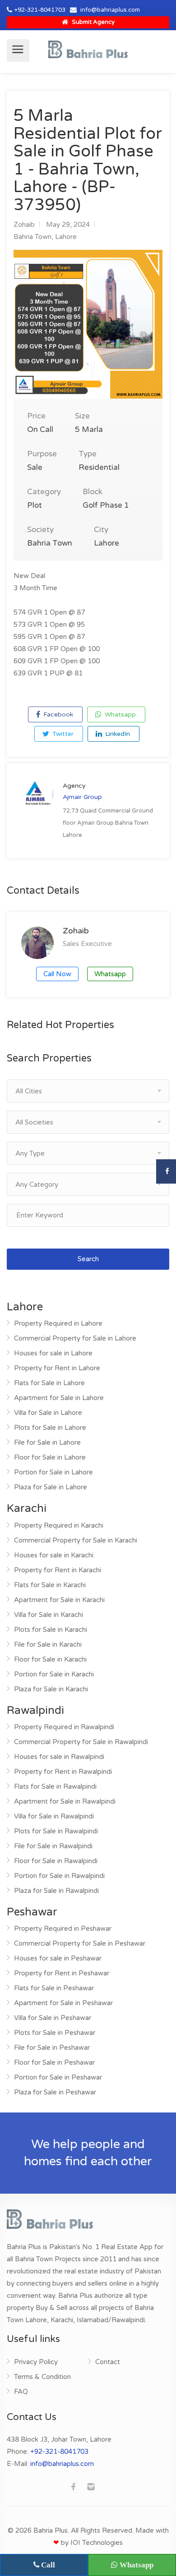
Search (88, 1259)
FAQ (21, 2392)
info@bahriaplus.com (110, 10)
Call (47, 2565)
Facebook (57, 714)
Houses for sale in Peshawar (58, 1958)
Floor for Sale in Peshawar (54, 2062)
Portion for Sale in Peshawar (58, 2077)
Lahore (66, 237)
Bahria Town (32, 237)
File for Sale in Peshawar (52, 2048)
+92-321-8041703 (40, 10)
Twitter (62, 734)
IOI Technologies (97, 2543)
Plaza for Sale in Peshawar (55, 2092)
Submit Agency (93, 22)
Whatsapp (119, 714)
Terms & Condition (42, 2377)
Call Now (57, 974)
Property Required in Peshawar (63, 1929)
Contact (108, 2362)
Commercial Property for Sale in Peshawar (80, 1943)
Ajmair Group (82, 797)
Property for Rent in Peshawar (62, 1973)
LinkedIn (117, 734)
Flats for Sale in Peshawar (54, 1988)
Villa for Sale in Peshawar (53, 2018)
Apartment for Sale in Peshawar (63, 2003)
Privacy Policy (36, 2362)
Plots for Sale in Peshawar (55, 2033)
